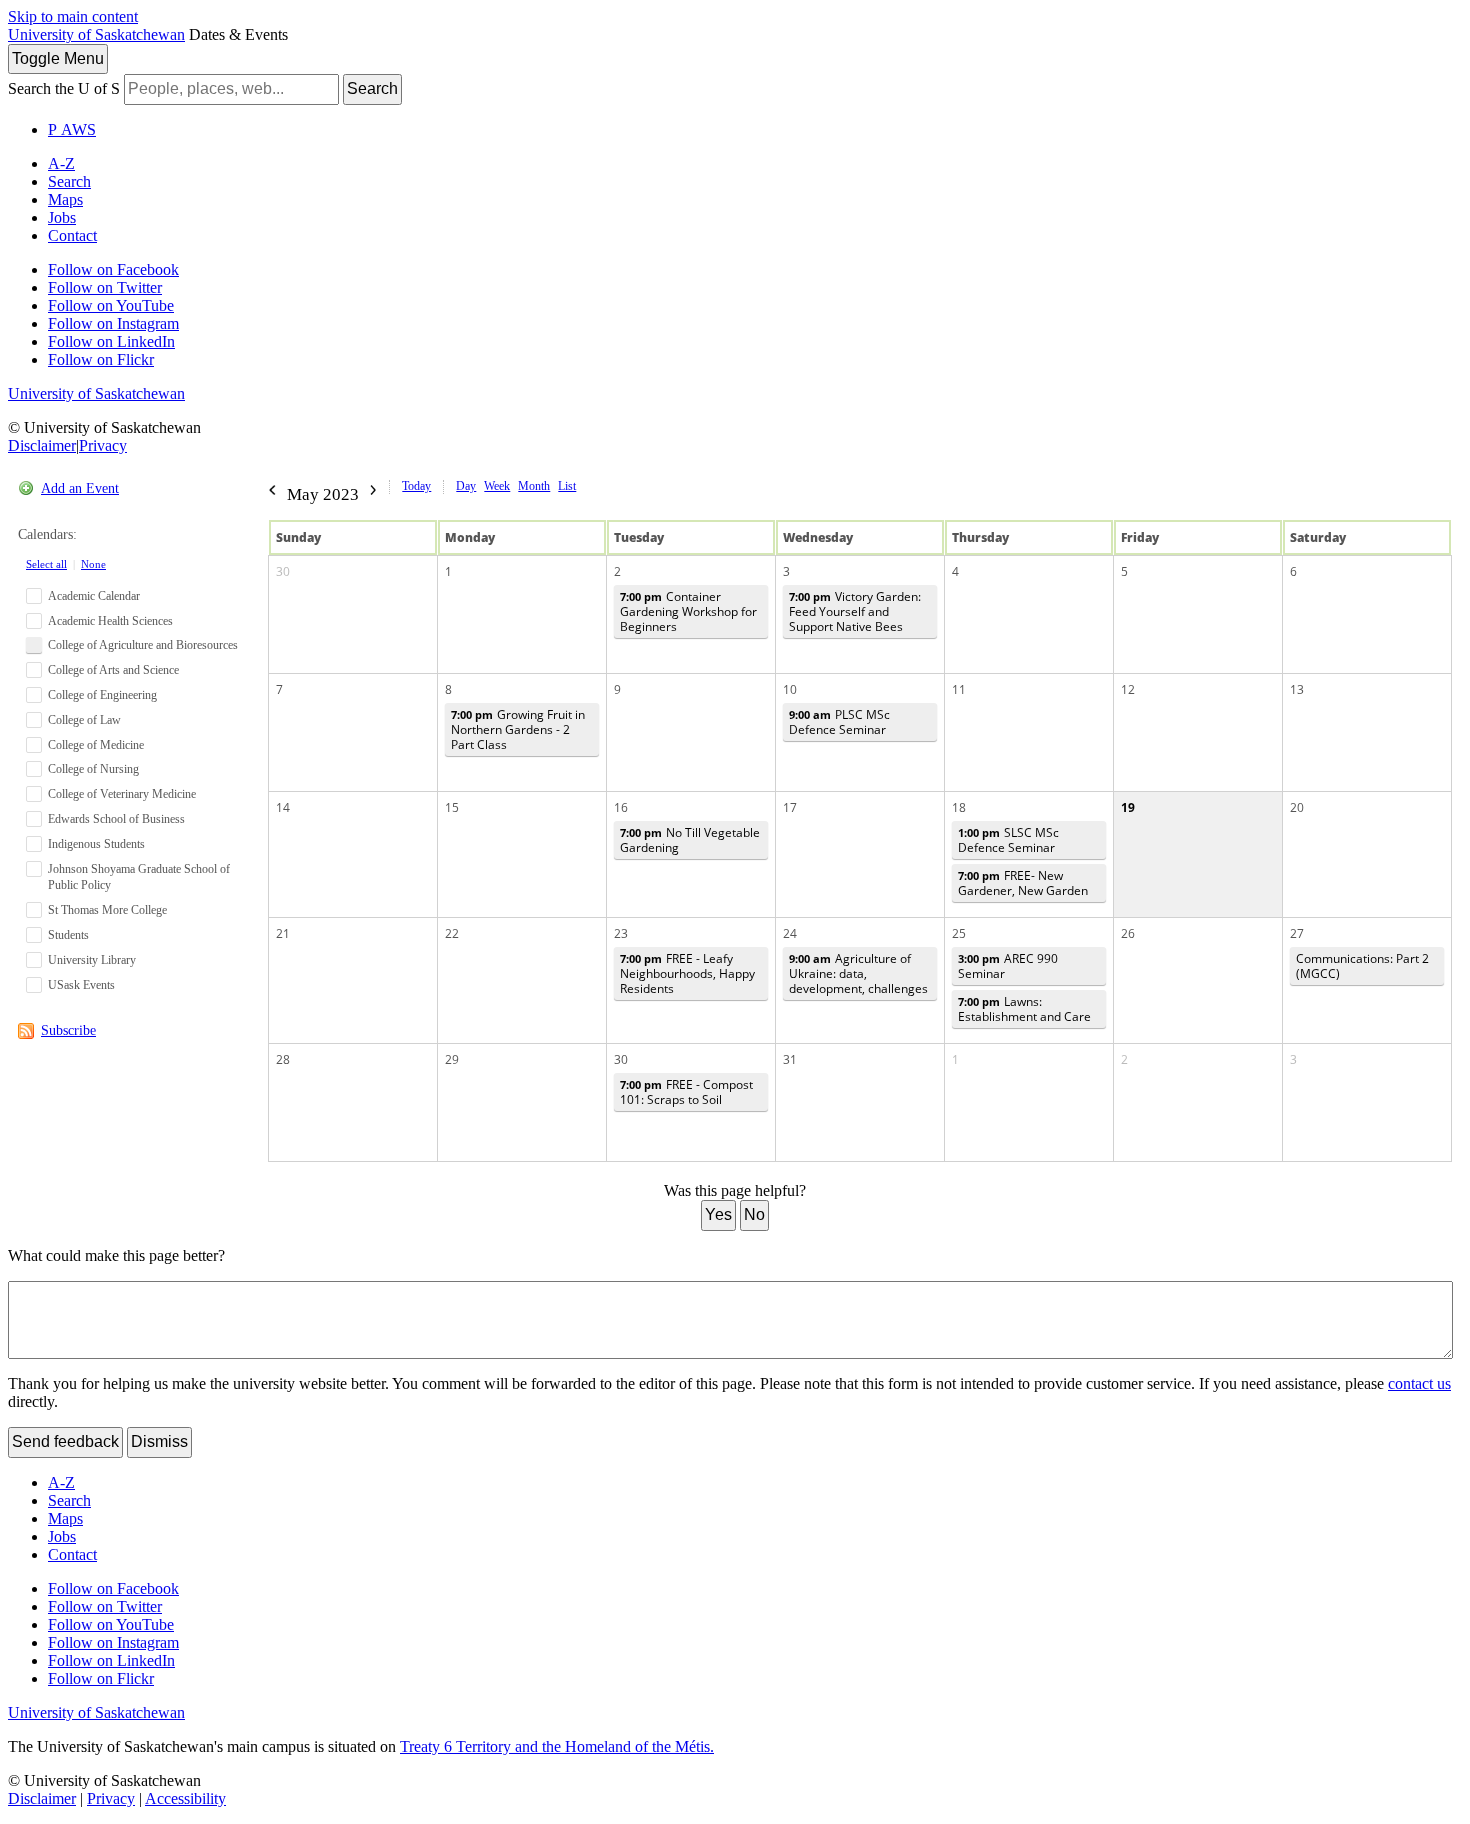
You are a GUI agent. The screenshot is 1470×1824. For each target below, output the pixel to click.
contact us (1419, 1383)
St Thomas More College (107, 910)
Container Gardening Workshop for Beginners (688, 611)
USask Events (81, 985)
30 (283, 571)
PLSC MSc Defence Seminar (839, 722)
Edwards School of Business (116, 819)
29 (452, 1059)
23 (621, 933)
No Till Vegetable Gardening (690, 840)
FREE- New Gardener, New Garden (1023, 883)
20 (1297, 807)
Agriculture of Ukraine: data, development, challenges (858, 973)
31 (790, 1059)
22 (452, 933)
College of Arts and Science (113, 670)
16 (621, 807)
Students (68, 935)
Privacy (103, 445)
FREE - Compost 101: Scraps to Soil (686, 1092)
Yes (718, 1214)
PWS (72, 129)
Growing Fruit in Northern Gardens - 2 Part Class (518, 729)
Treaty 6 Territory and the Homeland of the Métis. (557, 1746)
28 (283, 1059)
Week (497, 486)
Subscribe (68, 1030)
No (754, 1214)
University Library (92, 960)
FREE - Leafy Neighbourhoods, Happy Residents (687, 973)
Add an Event (80, 488)
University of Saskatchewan (96, 34)
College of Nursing (93, 769)
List (567, 486)
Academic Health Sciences (110, 621)
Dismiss (159, 1441)
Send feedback (65, 1441)
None (93, 564)
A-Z (61, 163)
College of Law (84, 720)
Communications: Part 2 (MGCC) (1362, 966)
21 (283, 933)
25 (959, 933)
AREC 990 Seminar (1008, 966)
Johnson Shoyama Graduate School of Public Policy (139, 877)
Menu (58, 58)
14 (283, 807)
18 (959, 807)
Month (534, 486)
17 (790, 807)
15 (452, 807)
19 (1128, 807)
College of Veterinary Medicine (122, 794)
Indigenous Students (96, 844)
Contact (72, 235)
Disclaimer (42, 445)
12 (1128, 689)
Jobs (62, 217)
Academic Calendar (94, 596)
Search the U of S (64, 88)
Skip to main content (73, 16)
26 (1128, 933)
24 (790, 933)
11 (959, 689)
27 (1297, 933)
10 (790, 689)
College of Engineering (102, 695)
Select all (46, 564)
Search (372, 88)
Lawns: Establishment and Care (1024, 1009)
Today (416, 486)
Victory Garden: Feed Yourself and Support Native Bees (855, 611)
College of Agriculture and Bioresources (143, 645)
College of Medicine (96, 745)
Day (466, 486)
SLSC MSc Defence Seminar (1008, 840)
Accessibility (185, 1798)
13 (1297, 689)
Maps (65, 199)
